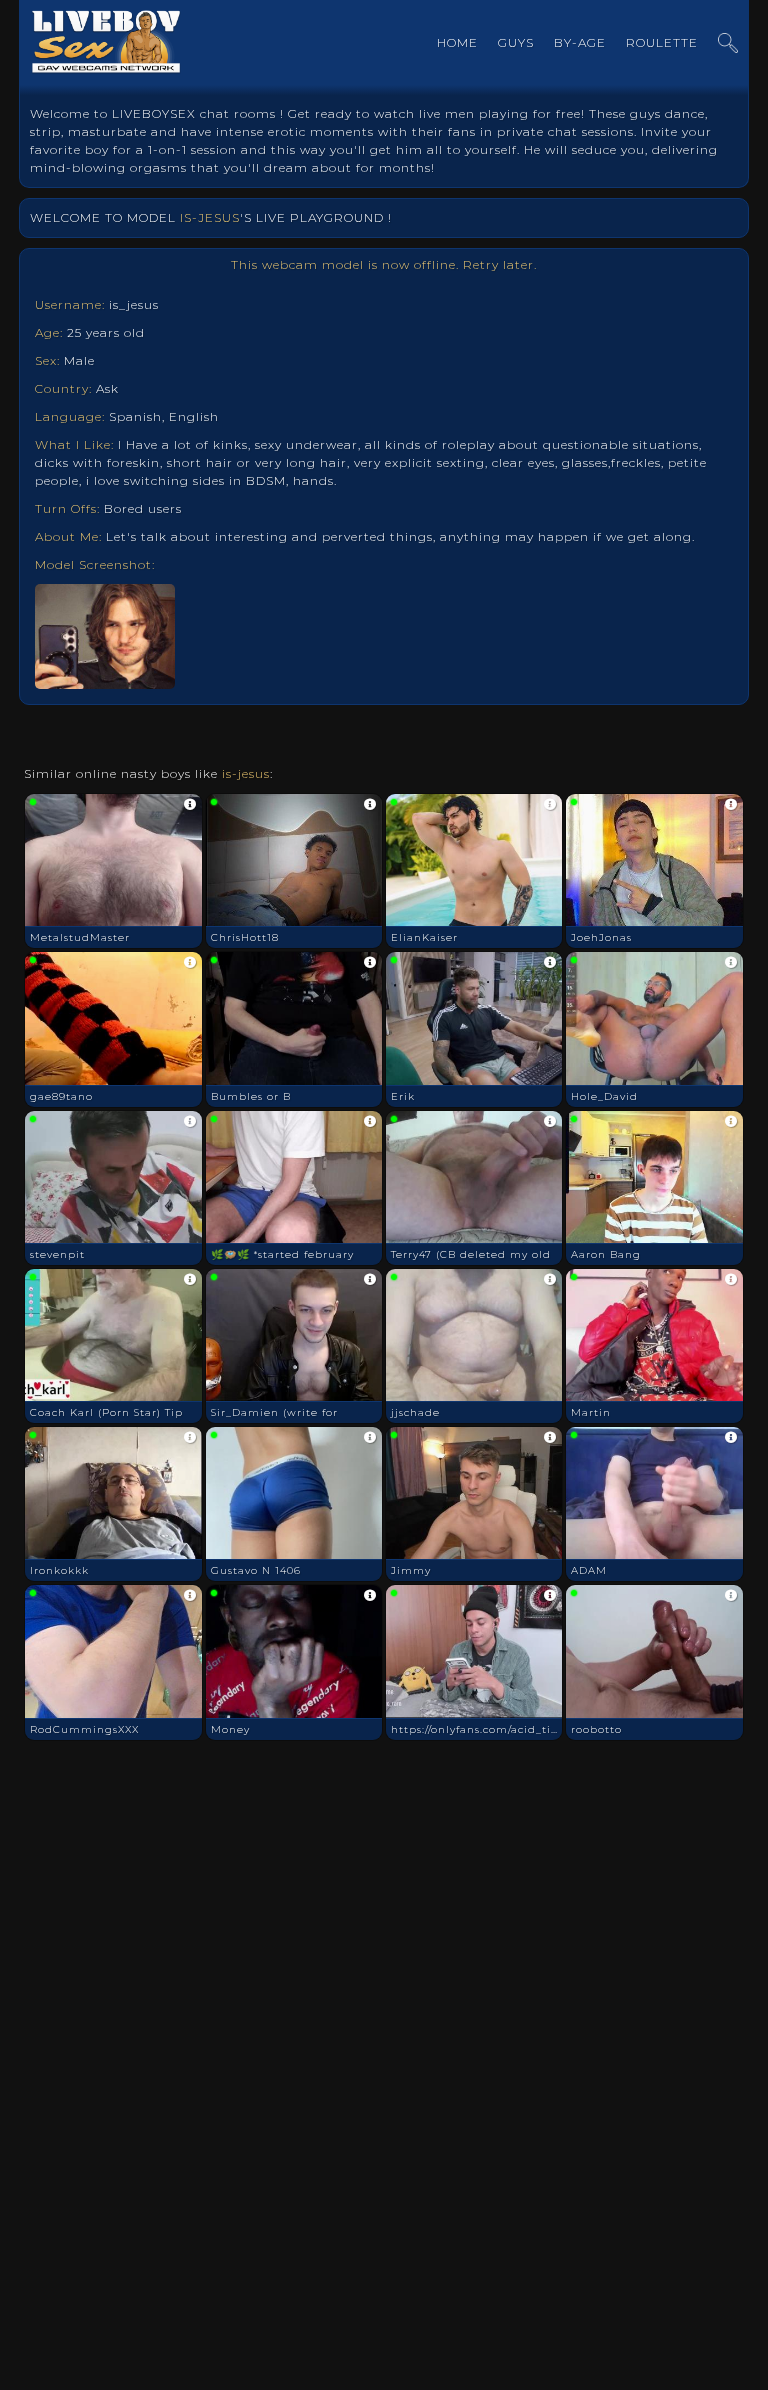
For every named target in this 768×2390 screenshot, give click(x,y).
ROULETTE (662, 42)
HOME (457, 42)
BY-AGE (580, 42)
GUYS (516, 42)
